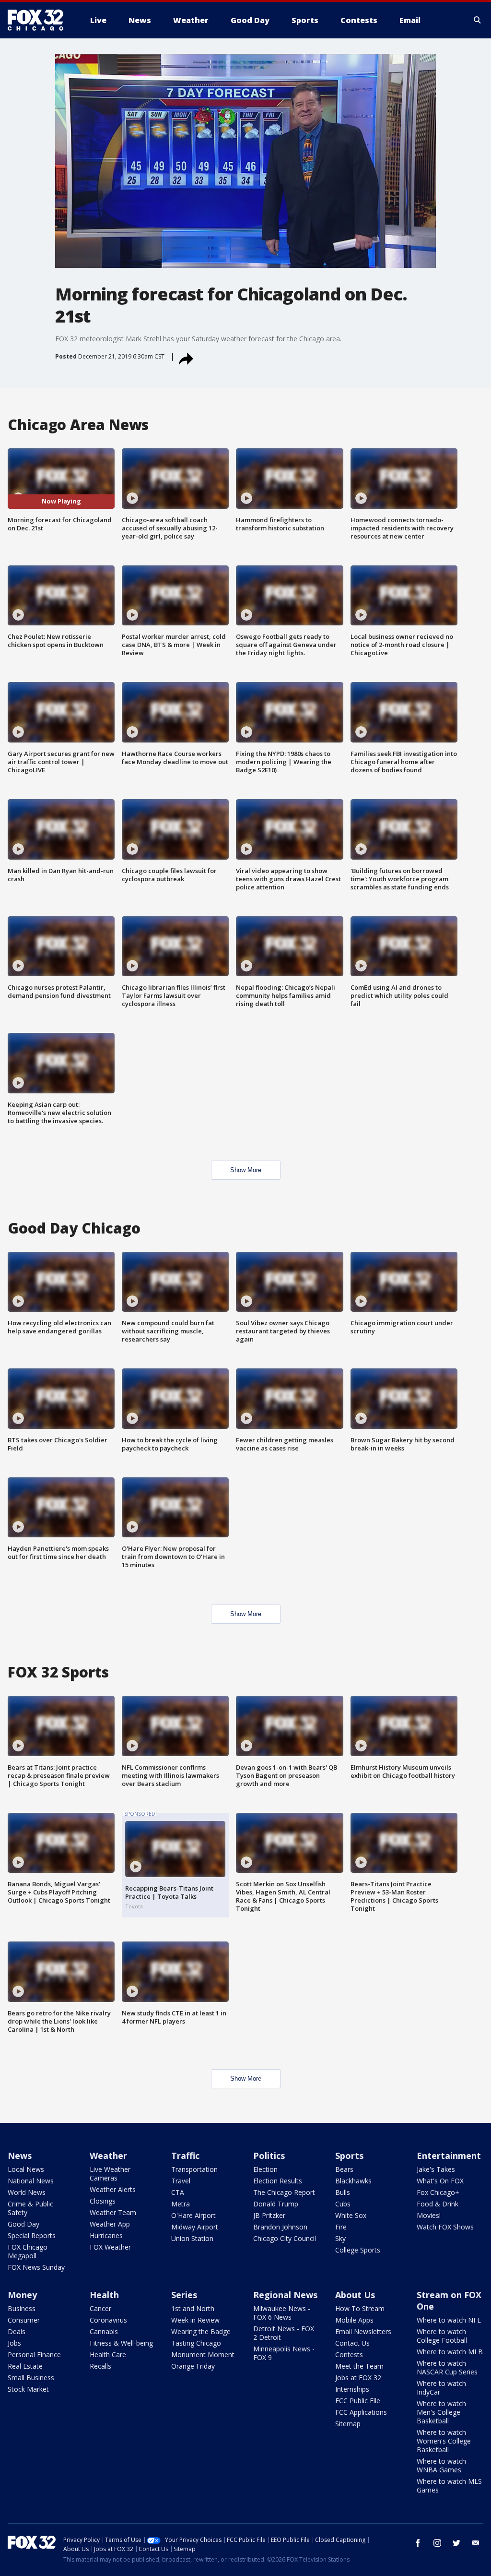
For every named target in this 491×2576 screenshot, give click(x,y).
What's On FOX (440, 2181)
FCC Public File (358, 2401)
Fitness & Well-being (121, 2343)
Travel (181, 2181)
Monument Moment (203, 2354)
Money (22, 2295)
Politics (269, 2156)
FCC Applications (361, 2412)
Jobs (14, 2343)
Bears (344, 2169)
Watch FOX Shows (445, 2227)
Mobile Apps (354, 2320)
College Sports (358, 2250)
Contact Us (352, 2343)
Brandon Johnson (280, 2227)
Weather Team (113, 2212)
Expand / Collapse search (478, 20)
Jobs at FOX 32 (358, 2378)
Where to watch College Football (442, 2336)
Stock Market (28, 2389)
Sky (340, 2238)
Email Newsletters (363, 2331)
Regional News (285, 2295)
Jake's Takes (436, 2169)
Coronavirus (108, 2320)
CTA (178, 2192)
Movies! (429, 2215)
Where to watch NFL (449, 2320)
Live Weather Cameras (110, 2174)
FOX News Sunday (36, 2267)
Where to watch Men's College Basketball (441, 2412)
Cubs (343, 2204)
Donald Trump (276, 2204)
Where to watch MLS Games (449, 2486)
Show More (246, 1170)
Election (265, 2169)
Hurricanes (106, 2235)
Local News (26, 2169)
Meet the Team (359, 2366)
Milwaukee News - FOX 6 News (282, 2313)
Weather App (110, 2224)
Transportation (194, 2169)
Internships (352, 2389)
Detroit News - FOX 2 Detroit (284, 2333)
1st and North (193, 2308)
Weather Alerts (113, 2189)
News (20, 2156)
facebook (418, 2543)
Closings (103, 2201)
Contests (349, 2354)
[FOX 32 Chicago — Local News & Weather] (39, 20)
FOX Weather (110, 2247)
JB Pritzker (269, 2215)
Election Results (278, 2181)
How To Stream (360, 2308)
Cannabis (104, 2331)
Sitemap (348, 2424)
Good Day (23, 2224)
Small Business (31, 2378)
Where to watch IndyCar (441, 2388)
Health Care (108, 2354)
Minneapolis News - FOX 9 (284, 2353)
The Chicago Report (284, 2192)
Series (184, 2295)
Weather (108, 2156)
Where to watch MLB (450, 2352)
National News (31, 2181)
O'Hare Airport (193, 2215)
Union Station (192, 2238)
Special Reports (32, 2235)
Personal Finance (34, 2354)
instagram (437, 2543)
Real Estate (25, 2366)
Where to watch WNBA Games (441, 2465)
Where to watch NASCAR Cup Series (447, 2367)
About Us (355, 2295)
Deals (17, 2331)
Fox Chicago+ (438, 2192)
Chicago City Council (285, 2238)
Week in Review (195, 2320)
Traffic (185, 2156)
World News (27, 2192)
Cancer (100, 2308)
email (476, 2543)
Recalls (100, 2366)
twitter (456, 2543)
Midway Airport (195, 2227)
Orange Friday (193, 2366)
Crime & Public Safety (30, 2208)
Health (104, 2295)
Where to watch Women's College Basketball (444, 2441)
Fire (341, 2227)
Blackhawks (353, 2181)
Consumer (24, 2320)
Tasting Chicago (196, 2343)
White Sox (351, 2215)
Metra (181, 2204)
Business (22, 2308)
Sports (349, 2156)
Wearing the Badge (201, 2331)
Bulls (343, 2192)
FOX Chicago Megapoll (28, 2251)
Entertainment (449, 2156)
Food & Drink (438, 2204)
